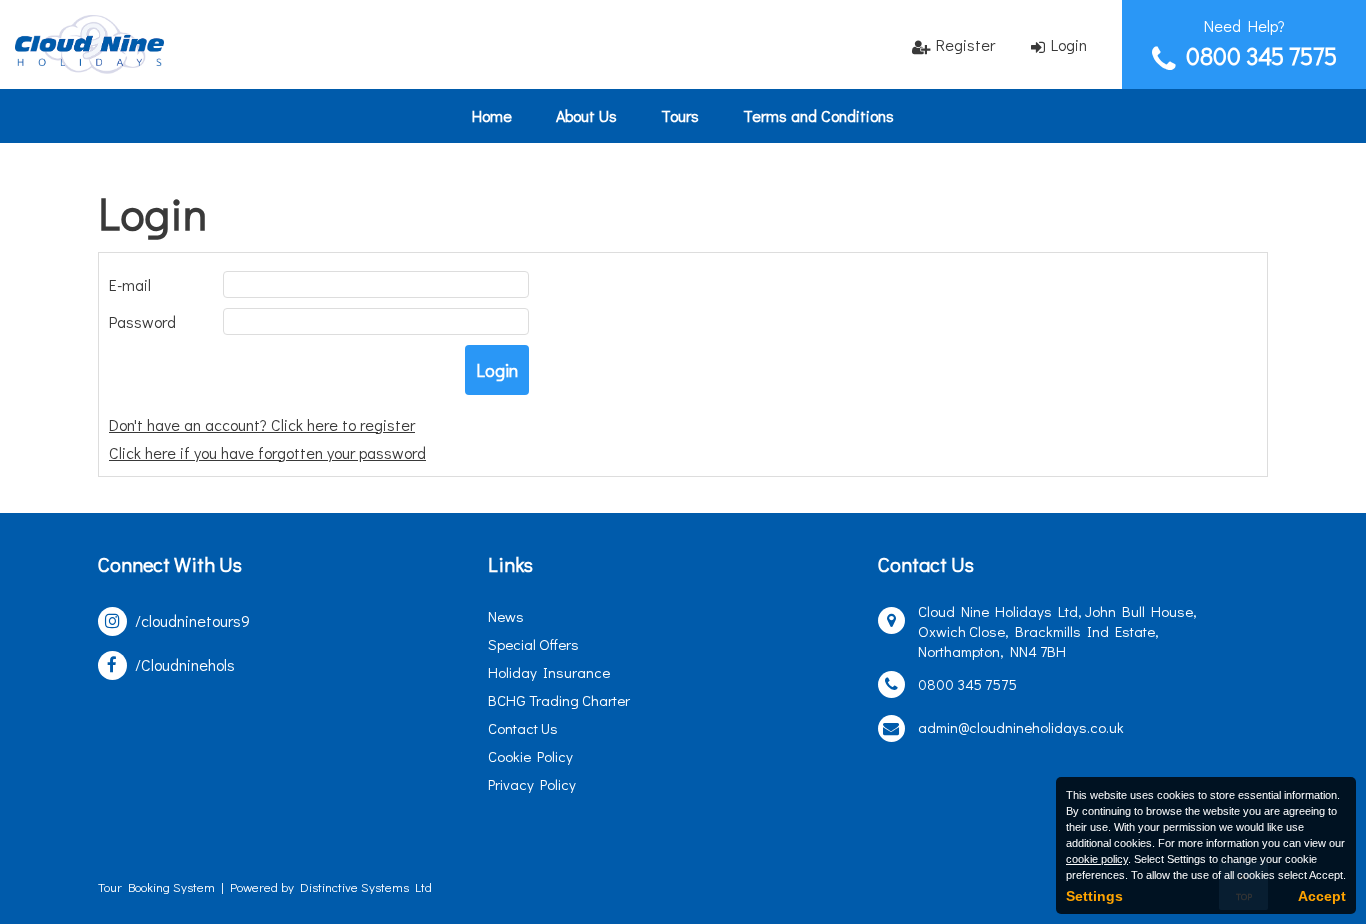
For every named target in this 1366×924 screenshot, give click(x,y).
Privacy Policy (532, 784)
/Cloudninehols (185, 664)
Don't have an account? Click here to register (262, 424)
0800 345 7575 (1261, 55)
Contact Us (523, 728)
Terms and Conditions (818, 115)
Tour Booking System (156, 886)
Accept (1322, 896)
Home (492, 115)
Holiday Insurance (549, 672)
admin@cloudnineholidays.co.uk (1021, 727)
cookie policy (1097, 859)
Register (965, 44)
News (506, 616)
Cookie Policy (530, 756)
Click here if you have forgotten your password (267, 452)
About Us (586, 115)
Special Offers (533, 644)
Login (1069, 44)
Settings (1094, 896)
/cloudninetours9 (192, 620)
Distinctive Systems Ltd (366, 886)
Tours (680, 115)
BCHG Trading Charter (559, 700)
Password (142, 321)
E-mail (130, 284)
